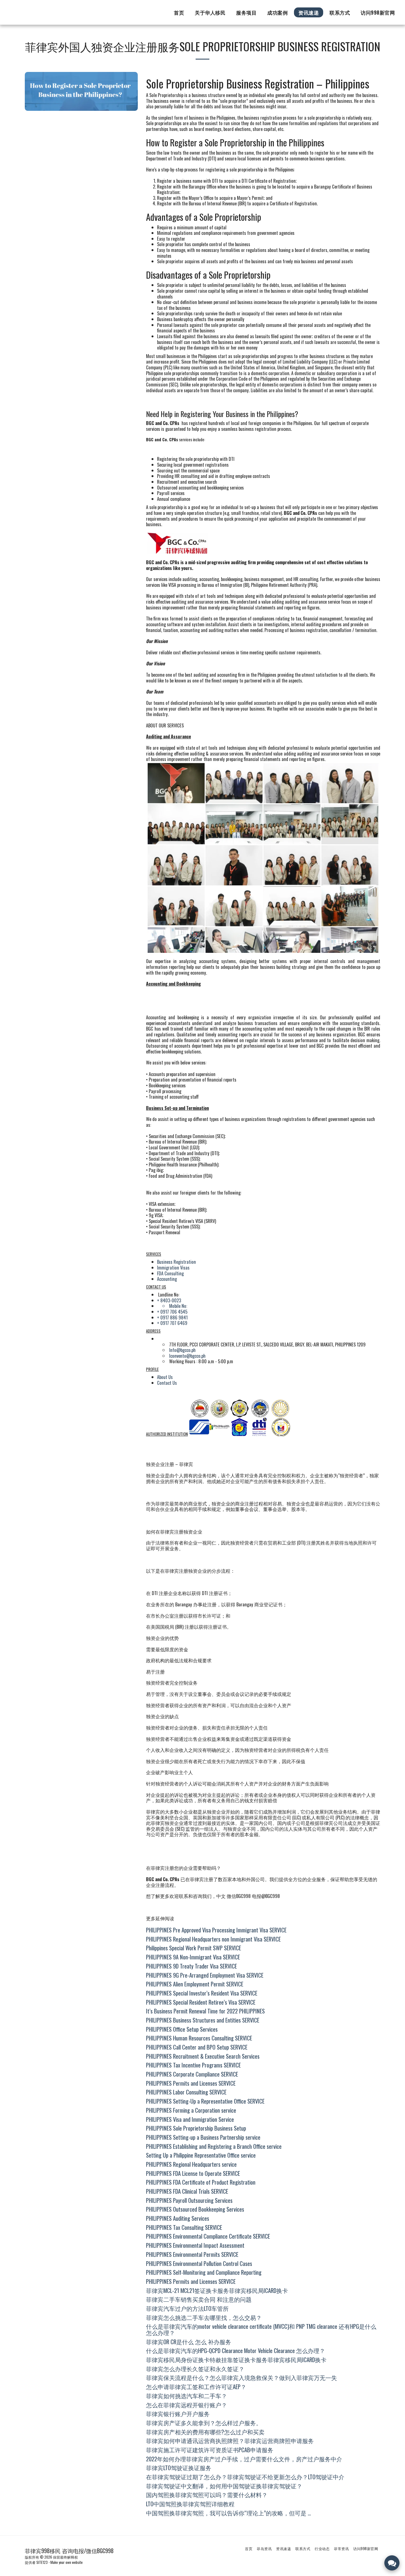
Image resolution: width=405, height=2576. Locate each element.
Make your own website (67, 2562)
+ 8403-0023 (169, 1300)
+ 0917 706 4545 (172, 1312)
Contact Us (167, 1383)
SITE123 (42, 2562)
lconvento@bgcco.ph (187, 1356)
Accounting (167, 1279)
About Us (165, 1377)
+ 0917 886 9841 (172, 1317)
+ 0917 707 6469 (172, 1323)
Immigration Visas (173, 1267)
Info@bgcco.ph (182, 1350)
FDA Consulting (170, 1273)
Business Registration (176, 1262)
